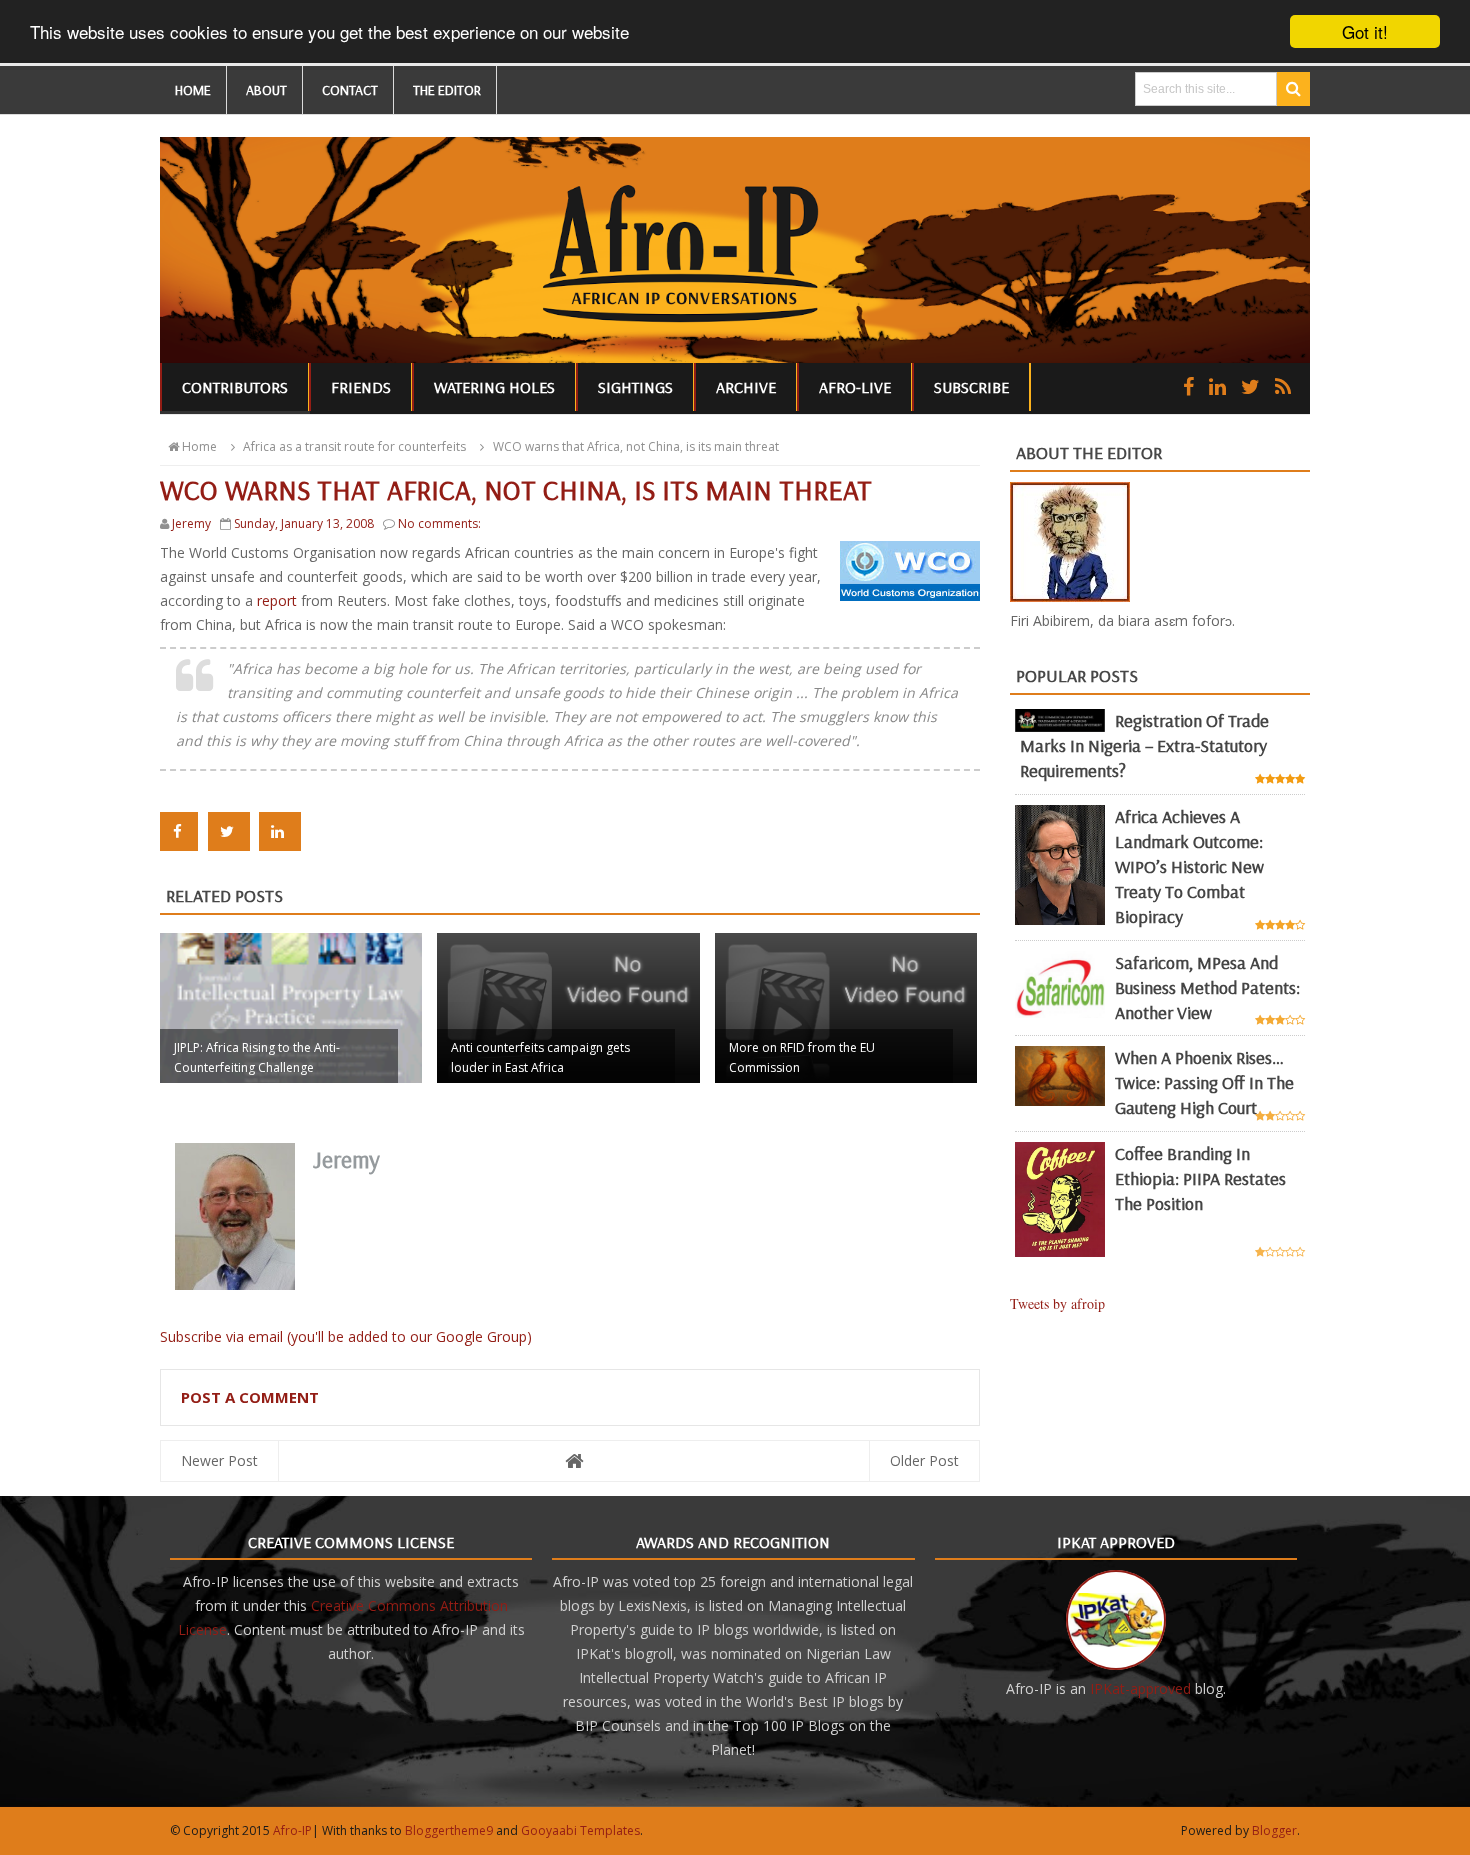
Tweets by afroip (1057, 1303)
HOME (193, 90)
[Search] (1293, 89)
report (279, 600)
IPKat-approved (1140, 1688)
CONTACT (350, 90)
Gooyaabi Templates (580, 1830)
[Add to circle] (1217, 386)
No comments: (439, 523)
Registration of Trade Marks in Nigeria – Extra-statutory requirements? (1144, 745)
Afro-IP (292, 1830)
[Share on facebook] (179, 831)
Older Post (924, 1460)
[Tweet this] (229, 831)
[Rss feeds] (1283, 386)
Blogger (1274, 1830)
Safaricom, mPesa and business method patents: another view (1207, 987)
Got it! (1365, 31)
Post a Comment (250, 1397)
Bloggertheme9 (449, 1830)
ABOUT (266, 90)
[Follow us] (1250, 386)
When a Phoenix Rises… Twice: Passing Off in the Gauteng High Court (1204, 1082)
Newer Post (219, 1460)
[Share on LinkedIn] (280, 831)
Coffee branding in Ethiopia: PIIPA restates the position (1200, 1178)
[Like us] (1188, 386)
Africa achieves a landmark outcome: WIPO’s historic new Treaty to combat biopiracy (1189, 866)
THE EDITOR (447, 90)
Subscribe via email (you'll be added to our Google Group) (346, 1336)
